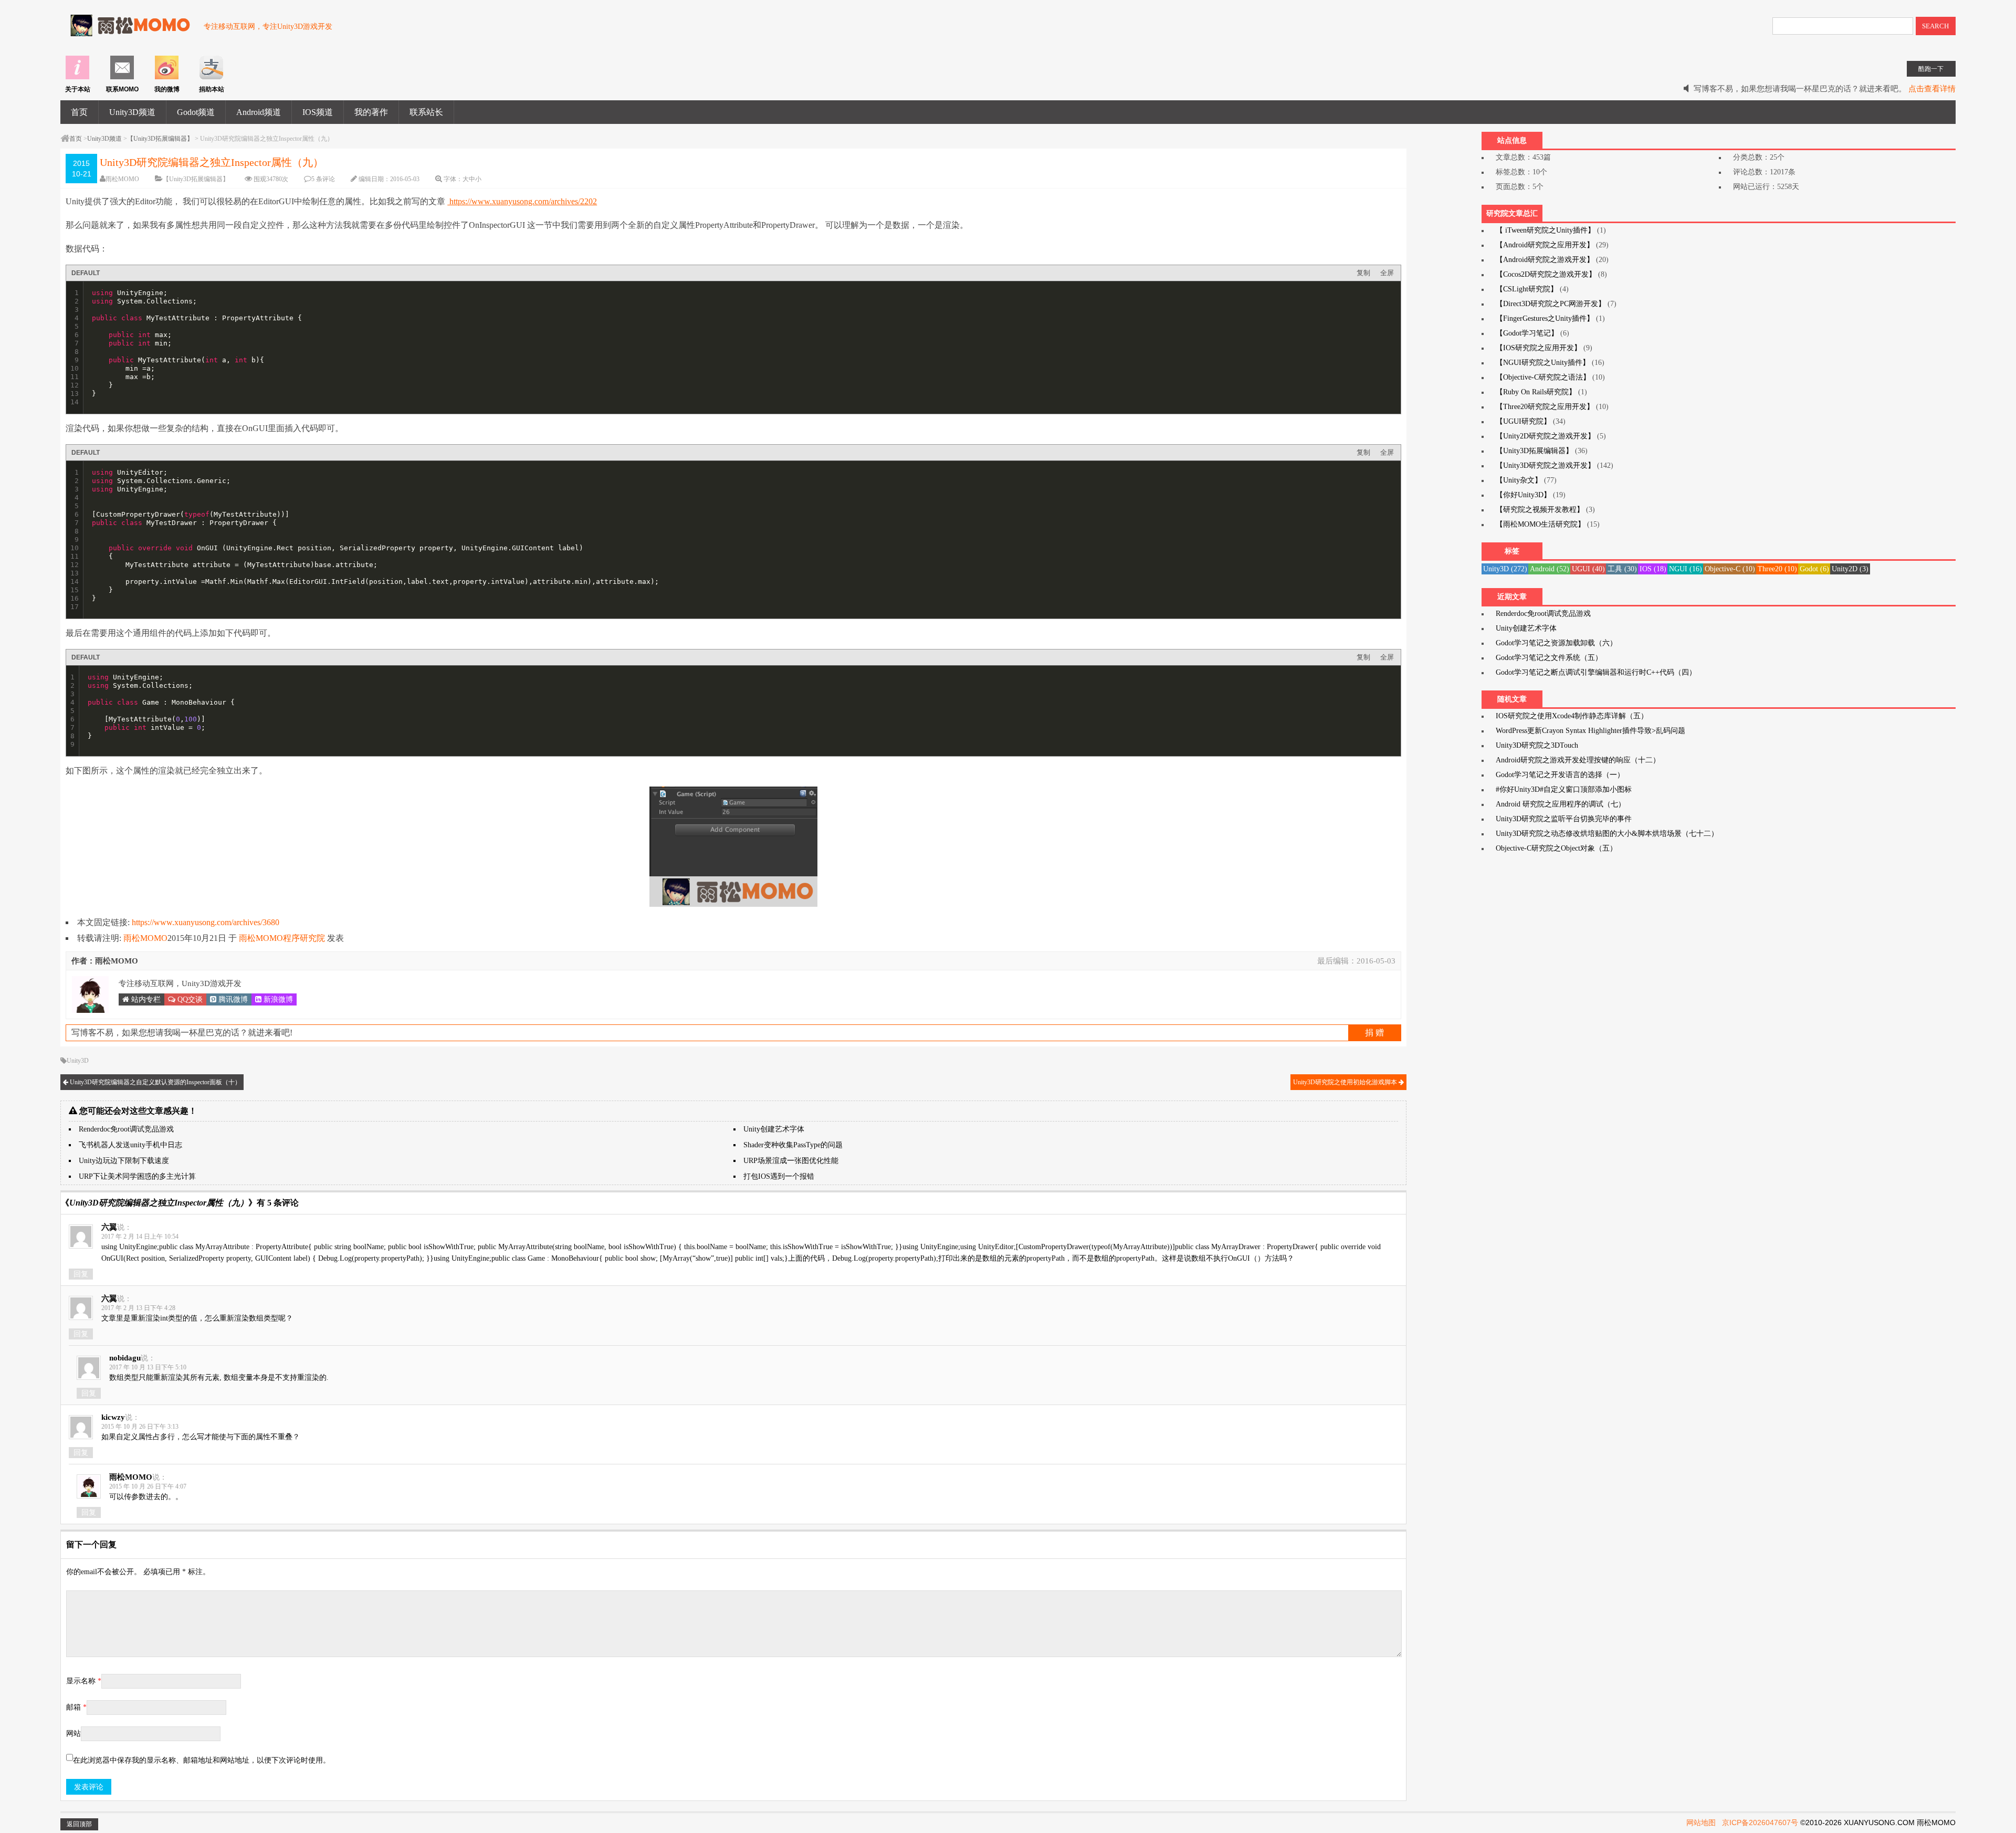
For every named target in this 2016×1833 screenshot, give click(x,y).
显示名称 (84, 1681)
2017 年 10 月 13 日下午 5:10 (148, 1367)
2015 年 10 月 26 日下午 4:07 (148, 1486)
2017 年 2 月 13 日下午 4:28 (138, 1308)
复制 (1363, 273)
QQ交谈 (189, 999)
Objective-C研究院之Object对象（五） (1556, 848)
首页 (79, 112)
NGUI (1686, 569)
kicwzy (113, 1417)
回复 (81, 1274)
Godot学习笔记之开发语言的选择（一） (1560, 775)
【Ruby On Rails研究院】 (1536, 392)
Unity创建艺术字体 (774, 1129)
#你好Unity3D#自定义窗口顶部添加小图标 (1564, 789)
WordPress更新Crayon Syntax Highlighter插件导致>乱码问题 (1590, 731)
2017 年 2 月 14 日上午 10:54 (140, 1237)
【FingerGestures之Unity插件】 (1545, 318)
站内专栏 (145, 999)
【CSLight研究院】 (1527, 289)
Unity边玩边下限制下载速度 (124, 1161)
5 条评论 (323, 179)
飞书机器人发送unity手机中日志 (130, 1145)
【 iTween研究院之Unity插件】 (1545, 230)
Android (1550, 569)
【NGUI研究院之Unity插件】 (1543, 363)
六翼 (109, 1227)
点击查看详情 (1932, 89)
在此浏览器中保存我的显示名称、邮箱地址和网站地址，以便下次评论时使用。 (202, 1760)
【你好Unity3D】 (1523, 495)
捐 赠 (1374, 1033)
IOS (1653, 569)
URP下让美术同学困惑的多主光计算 (137, 1176)
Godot (1814, 569)
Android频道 (259, 112)
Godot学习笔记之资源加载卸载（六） (1556, 643)
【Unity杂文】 (1519, 480)
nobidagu (125, 1358)
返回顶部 (79, 1824)
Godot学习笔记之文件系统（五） (1549, 658)
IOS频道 (318, 112)
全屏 (1387, 273)
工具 (1622, 569)
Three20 (1777, 569)
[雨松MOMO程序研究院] (127, 31)
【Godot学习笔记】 (1527, 333)
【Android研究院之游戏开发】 (1545, 260)
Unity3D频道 (132, 112)
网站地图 (1701, 1822)
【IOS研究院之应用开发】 (1539, 348)
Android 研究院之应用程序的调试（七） (1561, 804)
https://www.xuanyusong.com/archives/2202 (522, 201)
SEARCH (1935, 26)
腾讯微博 (232, 999)
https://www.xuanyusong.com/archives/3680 (206, 922)
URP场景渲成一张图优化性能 (791, 1161)
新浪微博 (277, 999)
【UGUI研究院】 (1523, 421)
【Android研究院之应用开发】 (1545, 245)
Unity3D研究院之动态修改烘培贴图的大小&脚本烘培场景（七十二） (1607, 834)
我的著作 (371, 112)
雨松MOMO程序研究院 (282, 938)
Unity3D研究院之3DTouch (1537, 745)
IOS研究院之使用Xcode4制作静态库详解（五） (1572, 716)
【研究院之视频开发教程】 (1540, 510)
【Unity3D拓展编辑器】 (160, 139)
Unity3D (78, 1061)
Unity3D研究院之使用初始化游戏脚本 (1346, 1082)
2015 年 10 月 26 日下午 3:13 (140, 1427)
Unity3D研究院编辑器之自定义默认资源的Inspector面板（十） (155, 1082)
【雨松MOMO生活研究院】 (1540, 524)
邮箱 (76, 1707)
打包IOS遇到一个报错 (779, 1176)
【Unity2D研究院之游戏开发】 (1545, 436)
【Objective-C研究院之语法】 (1543, 377)
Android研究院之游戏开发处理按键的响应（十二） (1578, 760)
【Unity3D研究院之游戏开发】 (1545, 465)
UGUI (1588, 569)
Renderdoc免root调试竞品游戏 (126, 1129)
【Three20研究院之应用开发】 (1545, 407)
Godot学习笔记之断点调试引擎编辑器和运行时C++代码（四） (1596, 672)
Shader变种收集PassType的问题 (793, 1145)
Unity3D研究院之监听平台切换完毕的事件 (1564, 819)
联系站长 (426, 112)
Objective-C (1730, 569)
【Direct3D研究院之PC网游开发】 (1551, 304)
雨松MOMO (122, 179)
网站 (73, 1734)
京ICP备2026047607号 (1760, 1822)
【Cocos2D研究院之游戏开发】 (1546, 274)
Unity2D (1850, 569)
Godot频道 (196, 112)
